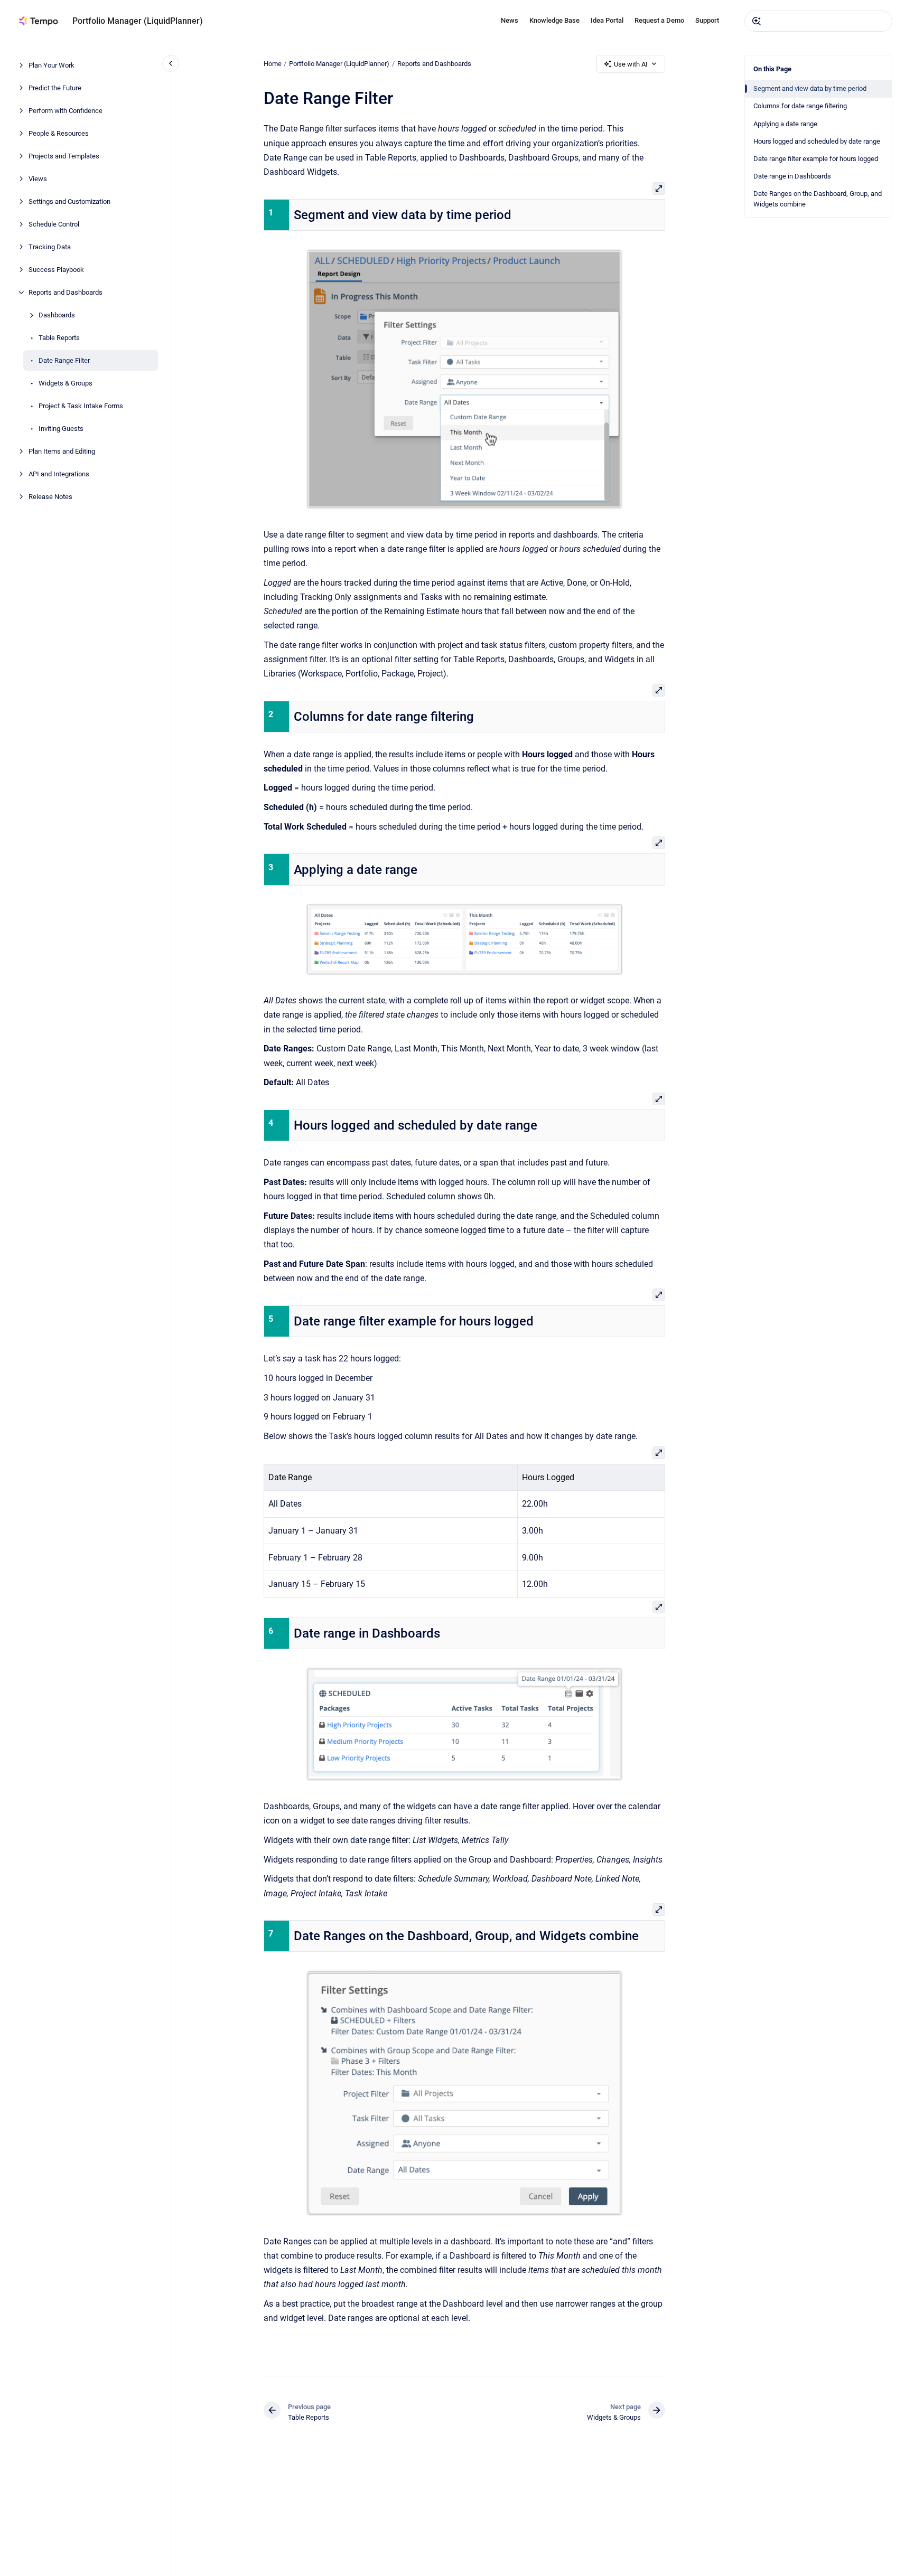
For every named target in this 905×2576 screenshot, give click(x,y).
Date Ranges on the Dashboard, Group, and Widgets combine (818, 199)
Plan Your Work (52, 65)
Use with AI (631, 64)
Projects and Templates (64, 156)
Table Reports (59, 338)
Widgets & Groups (66, 383)
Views (38, 179)
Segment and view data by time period (810, 88)
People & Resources (59, 133)
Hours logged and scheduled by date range (817, 141)
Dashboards (57, 315)
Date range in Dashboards (792, 176)
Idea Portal (607, 20)
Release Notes (50, 497)
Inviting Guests (61, 429)
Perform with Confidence (66, 111)
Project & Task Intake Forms (81, 406)
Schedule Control (54, 224)
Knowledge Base (554, 20)
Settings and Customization (69, 201)
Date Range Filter (64, 360)
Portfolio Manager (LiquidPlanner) (138, 21)
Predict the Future (55, 88)
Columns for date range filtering (800, 106)
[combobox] (818, 21)
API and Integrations (59, 474)
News (510, 20)
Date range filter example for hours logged (816, 159)
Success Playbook (56, 270)
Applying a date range (785, 124)
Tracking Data (50, 247)
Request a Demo (659, 20)
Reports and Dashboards (66, 292)
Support (707, 20)
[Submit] (757, 21)
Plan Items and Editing (62, 451)
